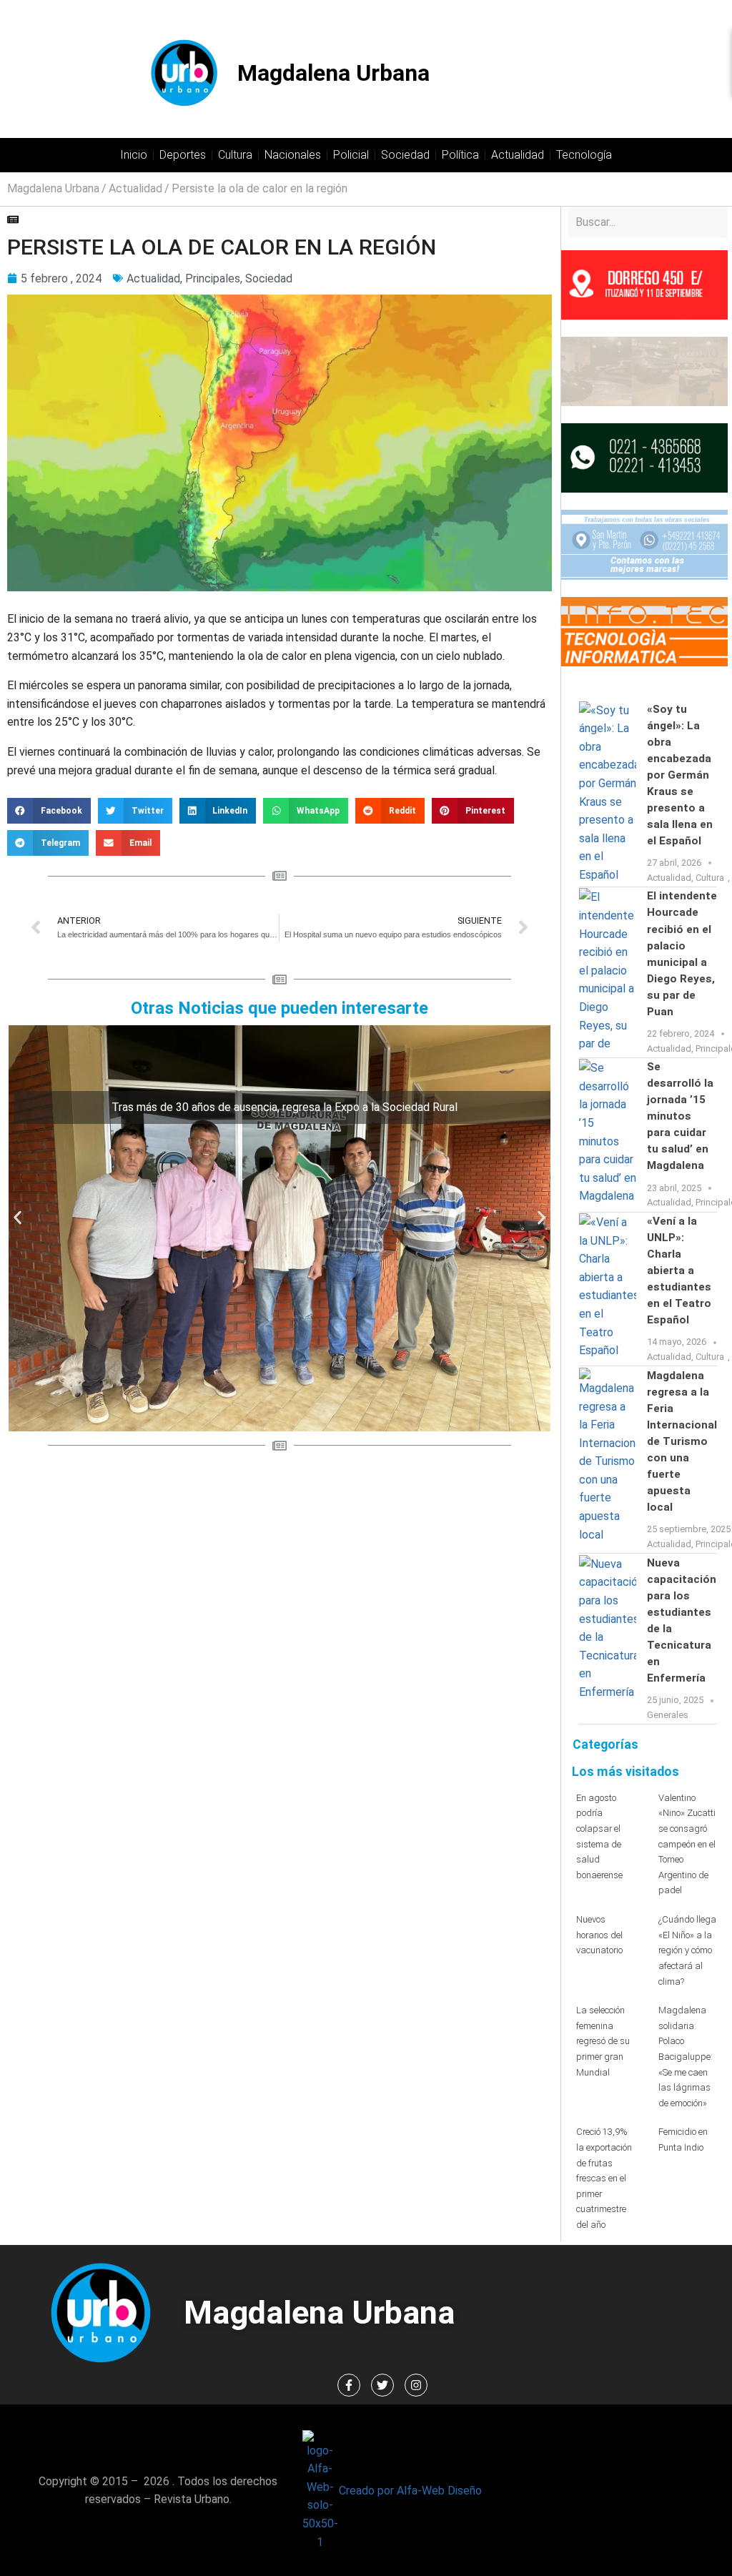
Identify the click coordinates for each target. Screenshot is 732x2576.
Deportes (183, 155)
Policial (351, 155)
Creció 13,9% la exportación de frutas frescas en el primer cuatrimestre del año (604, 2178)
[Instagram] (416, 2385)
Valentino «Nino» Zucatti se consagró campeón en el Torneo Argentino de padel (687, 1844)
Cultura (235, 155)
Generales (668, 1715)
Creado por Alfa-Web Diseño (410, 2491)
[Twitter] (382, 2385)
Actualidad (518, 155)
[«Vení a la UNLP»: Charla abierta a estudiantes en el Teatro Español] (608, 1289)
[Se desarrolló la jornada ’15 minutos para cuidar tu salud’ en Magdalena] (608, 1135)
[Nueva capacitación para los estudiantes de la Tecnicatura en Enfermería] (608, 1639)
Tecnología (584, 155)
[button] (49, 811)
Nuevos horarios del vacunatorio (599, 1935)
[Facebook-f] (349, 2385)
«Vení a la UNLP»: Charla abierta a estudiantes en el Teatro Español (679, 1270)
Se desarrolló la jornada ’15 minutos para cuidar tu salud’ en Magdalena (680, 1116)
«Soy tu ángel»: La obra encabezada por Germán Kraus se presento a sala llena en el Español (680, 775)
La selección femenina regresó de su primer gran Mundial (603, 2041)
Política (460, 155)
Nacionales (293, 155)
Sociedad (405, 155)
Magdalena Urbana (333, 73)
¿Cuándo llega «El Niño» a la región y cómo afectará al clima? (687, 1950)
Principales (213, 278)
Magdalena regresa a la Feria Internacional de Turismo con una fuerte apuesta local (682, 1441)
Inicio (134, 155)
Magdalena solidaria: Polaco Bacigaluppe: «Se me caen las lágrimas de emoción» (686, 2057)
